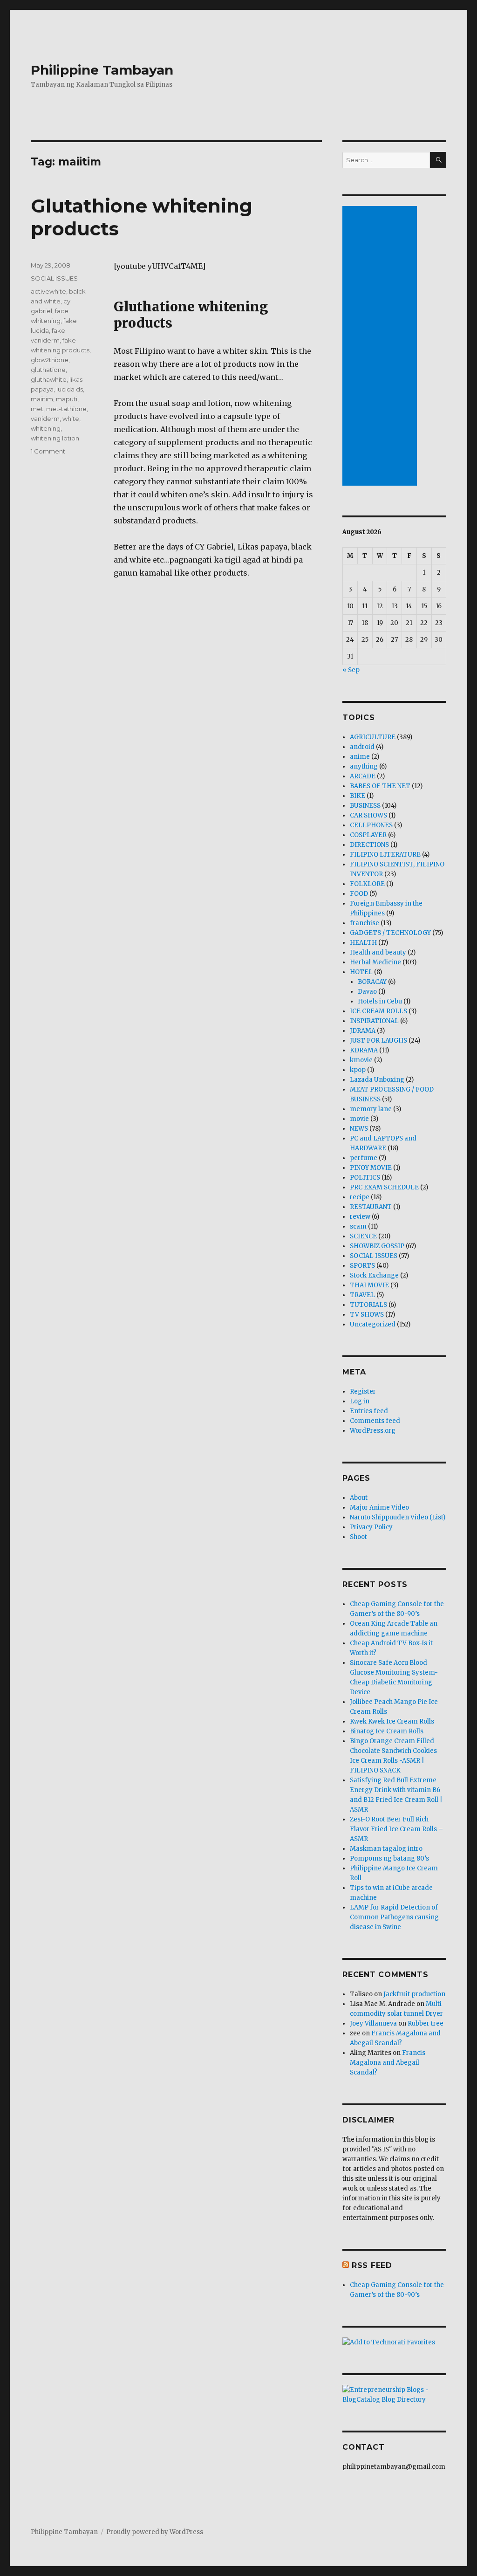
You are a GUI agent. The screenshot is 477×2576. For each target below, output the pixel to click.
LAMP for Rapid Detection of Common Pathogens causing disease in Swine (394, 1917)
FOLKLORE (367, 884)
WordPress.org (373, 1431)
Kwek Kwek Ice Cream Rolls (392, 1721)
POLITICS (365, 1178)
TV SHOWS (367, 1315)
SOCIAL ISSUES (54, 278)
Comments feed (375, 1421)
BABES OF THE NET (380, 786)
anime (360, 757)
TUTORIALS (368, 1305)
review (360, 1217)
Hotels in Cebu (380, 1001)
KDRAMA (364, 1050)
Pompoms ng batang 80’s (389, 1858)
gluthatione (48, 370)
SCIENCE (363, 1236)
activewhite (48, 291)
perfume (364, 1158)
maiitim (42, 399)
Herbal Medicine (375, 962)
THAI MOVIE (369, 1285)
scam (358, 1226)
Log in (360, 1401)
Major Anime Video (379, 1508)
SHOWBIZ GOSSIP (377, 1246)
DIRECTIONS (369, 845)
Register (363, 1391)
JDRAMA (363, 1031)
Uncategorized (373, 1324)
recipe (360, 1197)
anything (364, 766)
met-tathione (66, 409)
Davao (367, 992)
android (362, 747)
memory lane (371, 1109)
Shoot (358, 1537)
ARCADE (363, 776)
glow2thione (50, 360)
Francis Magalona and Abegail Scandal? (388, 2063)
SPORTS (362, 1266)
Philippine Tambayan (102, 70)
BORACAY (372, 982)
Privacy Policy (371, 1527)
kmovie (361, 1060)
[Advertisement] (381, 347)
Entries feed (369, 1411)
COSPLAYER (368, 835)
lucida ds (70, 389)
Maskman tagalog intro (386, 1849)
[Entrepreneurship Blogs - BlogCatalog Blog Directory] (394, 2395)
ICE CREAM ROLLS (378, 1011)
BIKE (358, 796)
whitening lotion (55, 438)
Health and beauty (378, 952)
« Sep (351, 670)
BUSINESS (365, 806)
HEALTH (363, 943)
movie (359, 1119)
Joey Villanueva (373, 2023)
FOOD (359, 894)
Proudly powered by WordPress (155, 2532)
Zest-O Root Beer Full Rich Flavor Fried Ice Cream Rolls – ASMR (396, 1829)
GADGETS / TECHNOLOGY (390, 933)
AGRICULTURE (373, 737)
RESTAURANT (371, 1207)
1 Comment (48, 451)
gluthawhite (49, 379)
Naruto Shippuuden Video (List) (398, 1517)
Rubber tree (426, 2023)
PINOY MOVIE (371, 1168)
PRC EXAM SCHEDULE (384, 1187)
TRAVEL (362, 1295)
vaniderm (45, 419)
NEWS (359, 1129)
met (37, 409)
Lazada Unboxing (377, 1080)
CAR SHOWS (368, 815)
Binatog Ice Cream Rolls (387, 1731)
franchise (365, 923)
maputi (67, 399)
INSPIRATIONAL (374, 1021)
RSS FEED (372, 2265)
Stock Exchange (374, 1275)
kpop (358, 1070)
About (359, 1498)
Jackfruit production (414, 1994)
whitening (46, 428)
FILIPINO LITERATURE (385, 855)
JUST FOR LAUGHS (378, 1041)
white (71, 419)
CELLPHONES (371, 825)
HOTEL (361, 972)
